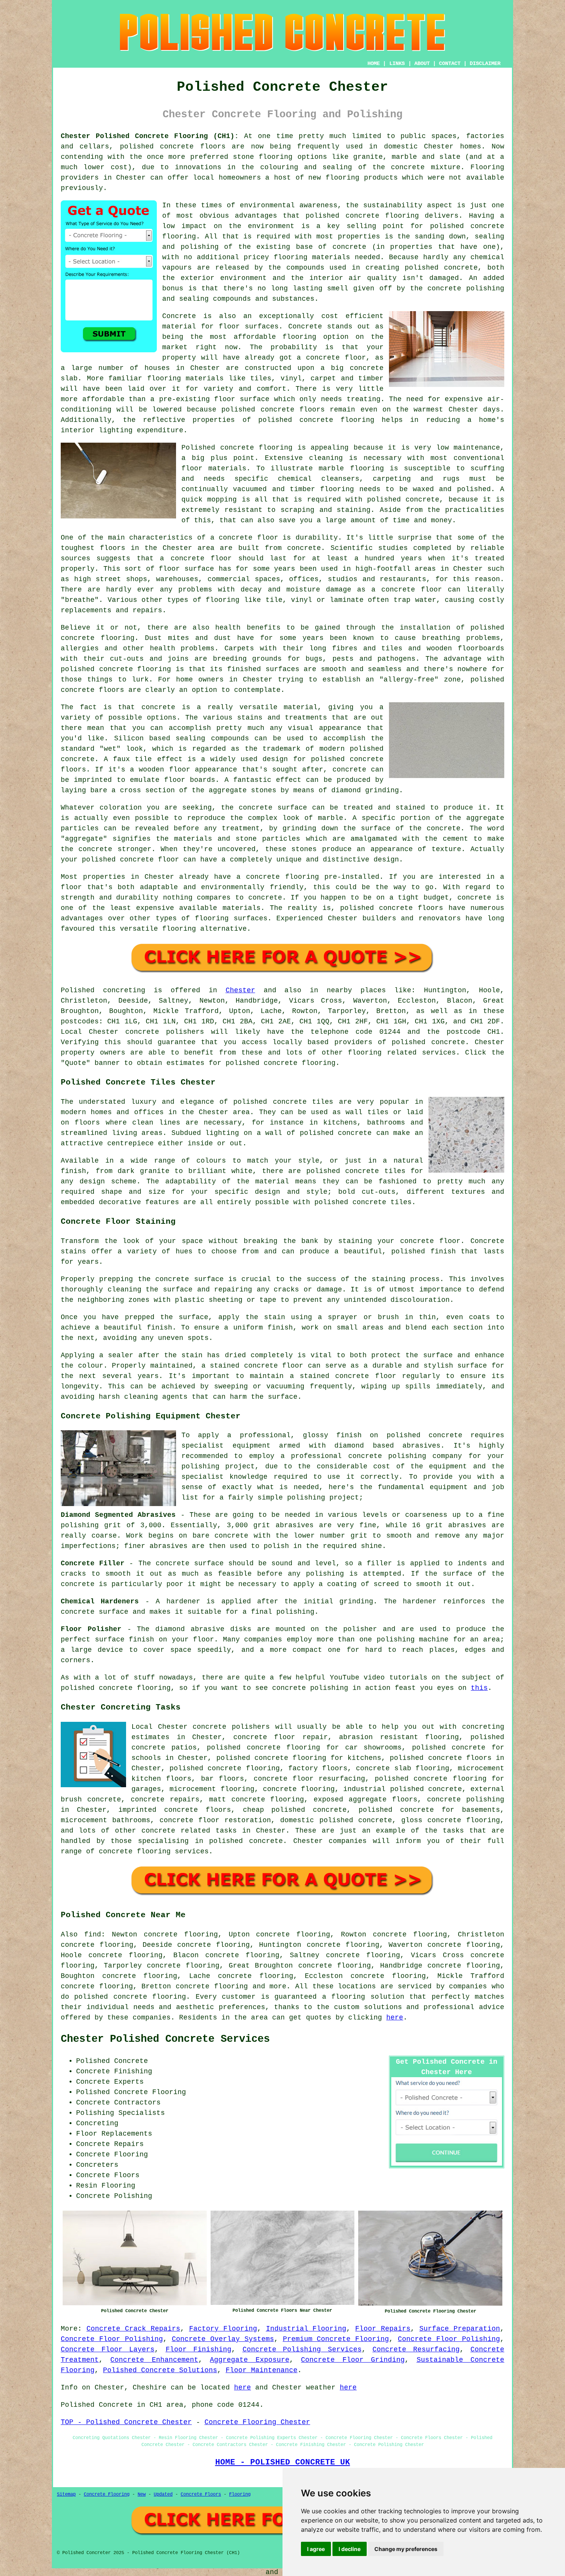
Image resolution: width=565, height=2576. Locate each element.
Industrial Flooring (306, 2329)
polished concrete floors (440, 1758)
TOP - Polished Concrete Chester (126, 2422)
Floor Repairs (383, 2329)
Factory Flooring (223, 2329)
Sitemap (66, 2494)
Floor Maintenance (262, 2370)
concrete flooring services (154, 1851)
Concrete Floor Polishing (112, 2339)
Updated (163, 2494)
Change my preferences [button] (406, 2549)
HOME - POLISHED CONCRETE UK (283, 2462)
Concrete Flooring (107, 2494)
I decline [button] (350, 2549)
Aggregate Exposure (249, 2360)
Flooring (240, 2494)
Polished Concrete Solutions (160, 2370)
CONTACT (450, 63)
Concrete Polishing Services (302, 2349)
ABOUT (422, 63)
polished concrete (157, 147)
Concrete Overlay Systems (223, 2339)
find (93, 1934)
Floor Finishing (199, 2349)
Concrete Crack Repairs (133, 2329)
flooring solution (368, 1997)
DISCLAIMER (485, 63)
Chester (240, 990)
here (395, 2018)
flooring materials (312, 257)
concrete (448, 1042)
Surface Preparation (460, 2329)
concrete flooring (150, 1997)
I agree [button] (316, 2549)
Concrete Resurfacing (416, 2349)
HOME (374, 63)
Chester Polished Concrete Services (165, 2039)
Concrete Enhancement (154, 2360)
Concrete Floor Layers (108, 2349)
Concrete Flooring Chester (257, 2422)
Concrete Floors (201, 2494)
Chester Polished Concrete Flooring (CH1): (150, 136)
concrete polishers (165, 1032)
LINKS (397, 63)
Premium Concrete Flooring (336, 2339)
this (479, 1688)
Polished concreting (103, 990)
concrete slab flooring (402, 1768)
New (142, 2494)
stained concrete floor (348, 1376)
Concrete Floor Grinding (353, 2360)
